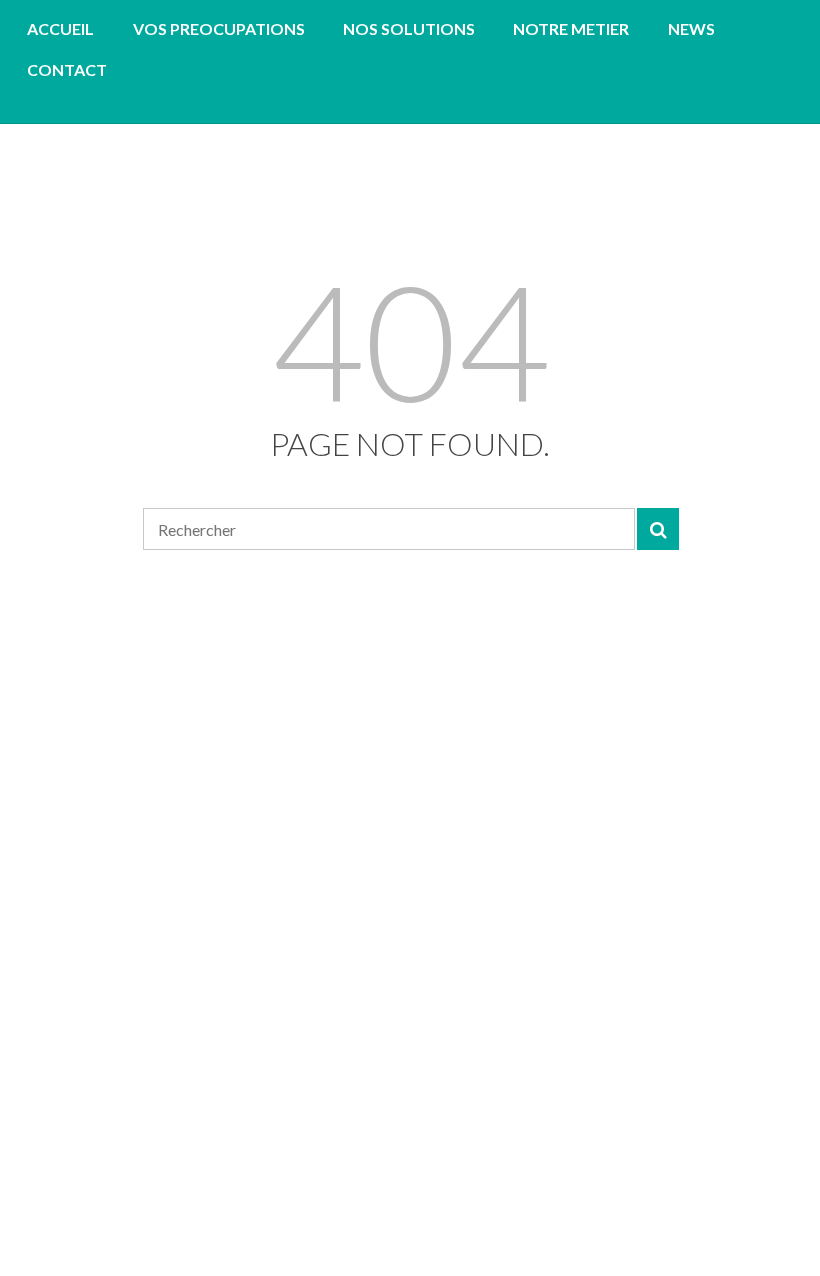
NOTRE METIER (571, 28)
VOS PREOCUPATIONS (219, 28)
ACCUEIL (60, 28)
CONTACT (67, 69)
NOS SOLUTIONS (409, 28)
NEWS (691, 28)
